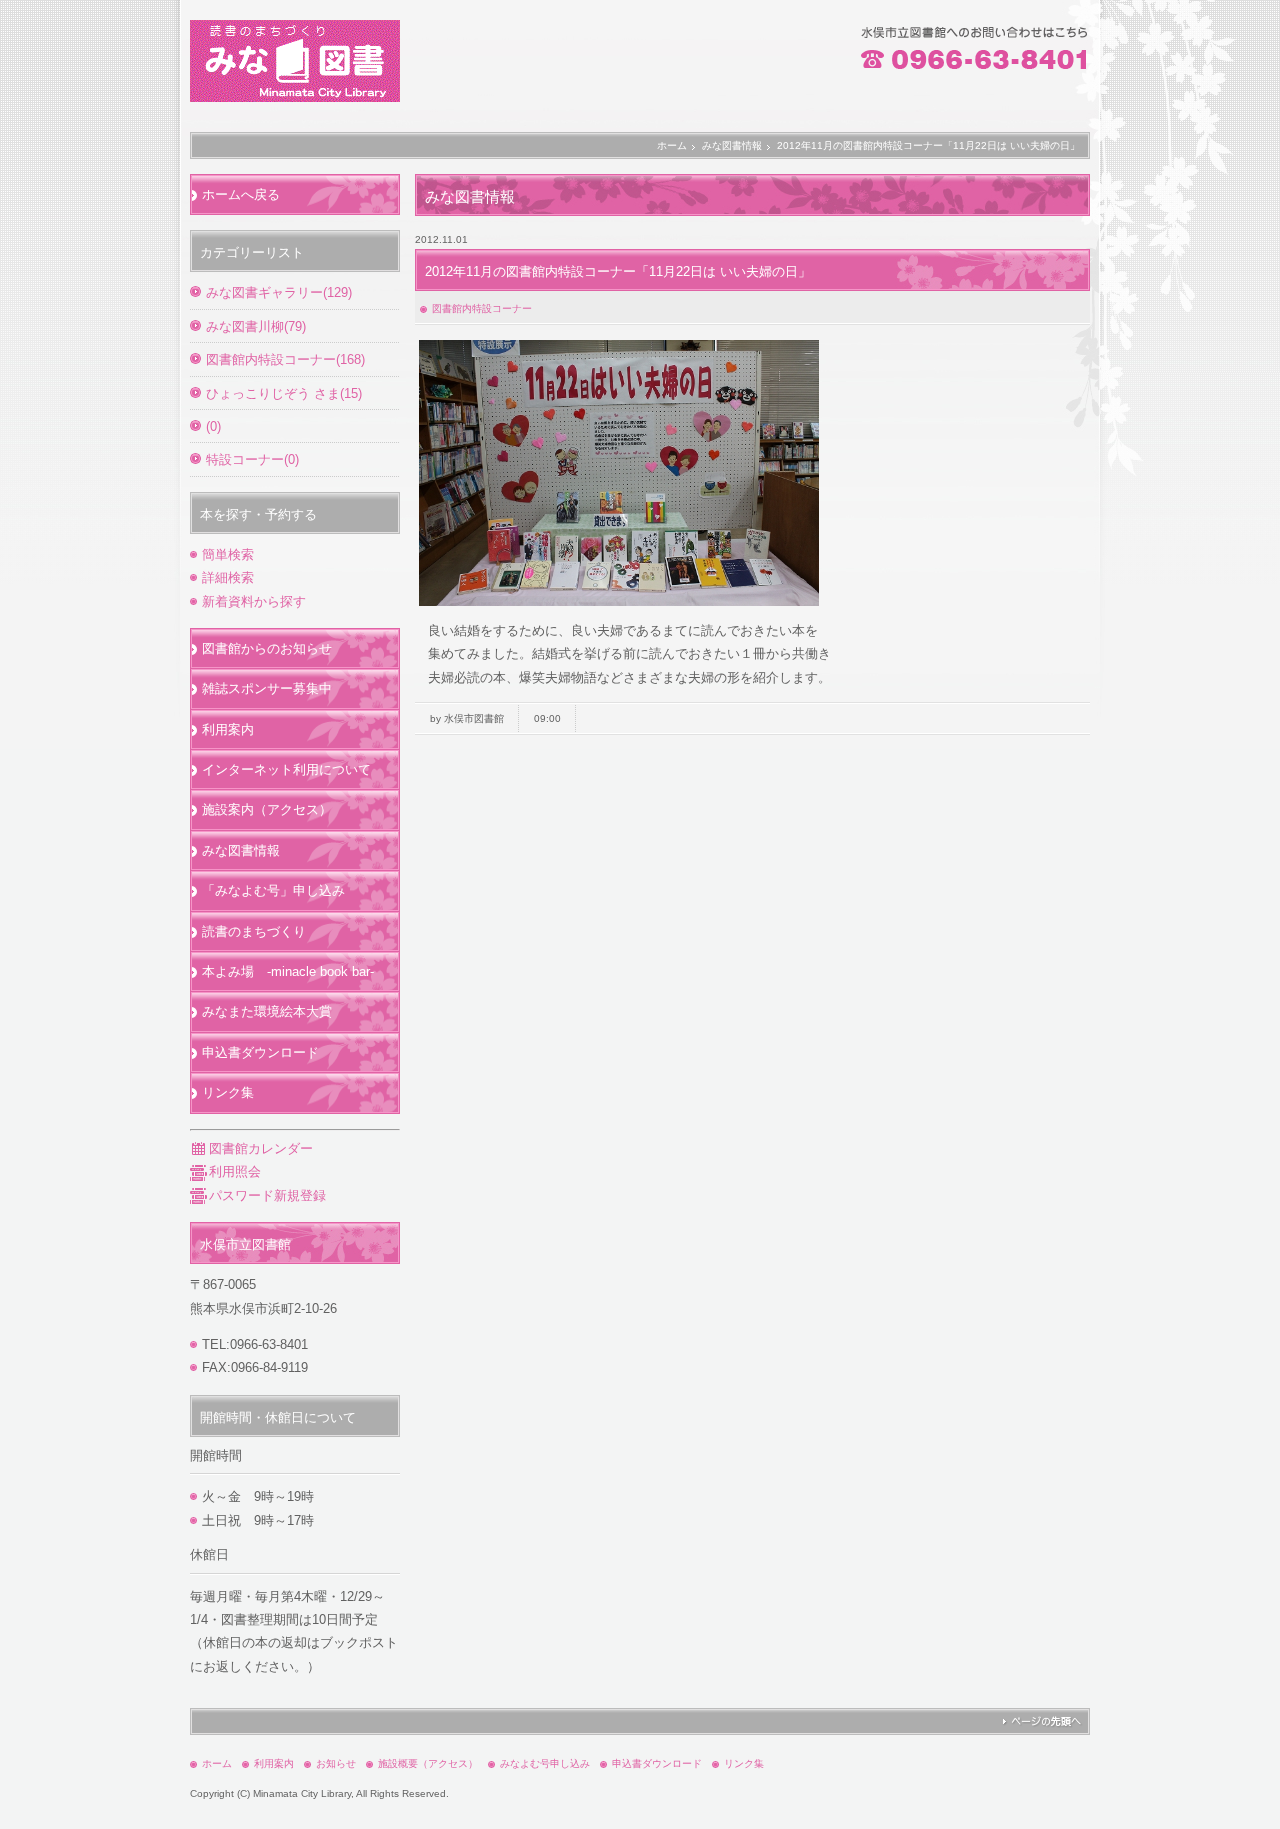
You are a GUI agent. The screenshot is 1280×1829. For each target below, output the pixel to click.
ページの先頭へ (1041, 1721)
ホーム (672, 145)
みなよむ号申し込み (545, 1763)
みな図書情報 (732, 145)
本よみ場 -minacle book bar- (288, 971)
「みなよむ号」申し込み (273, 890)
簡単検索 (228, 554)
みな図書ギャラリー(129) (279, 292)
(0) (213, 426)
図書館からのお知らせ (267, 648)
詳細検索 (228, 577)
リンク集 (228, 1092)
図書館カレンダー (261, 1148)
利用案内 (228, 729)
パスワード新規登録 (267, 1195)
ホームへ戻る (241, 194)
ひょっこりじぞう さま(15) (284, 393)
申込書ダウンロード (260, 1052)
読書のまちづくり (254, 931)
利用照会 (235, 1171)
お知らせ (336, 1763)
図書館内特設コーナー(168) (285, 359)
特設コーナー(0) (252, 459)
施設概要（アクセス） (428, 1763)
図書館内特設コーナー (482, 308)
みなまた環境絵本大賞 (267, 1011)
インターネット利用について (286, 769)
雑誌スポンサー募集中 (267, 688)
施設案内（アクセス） (267, 809)
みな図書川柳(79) (256, 326)
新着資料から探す (254, 601)
